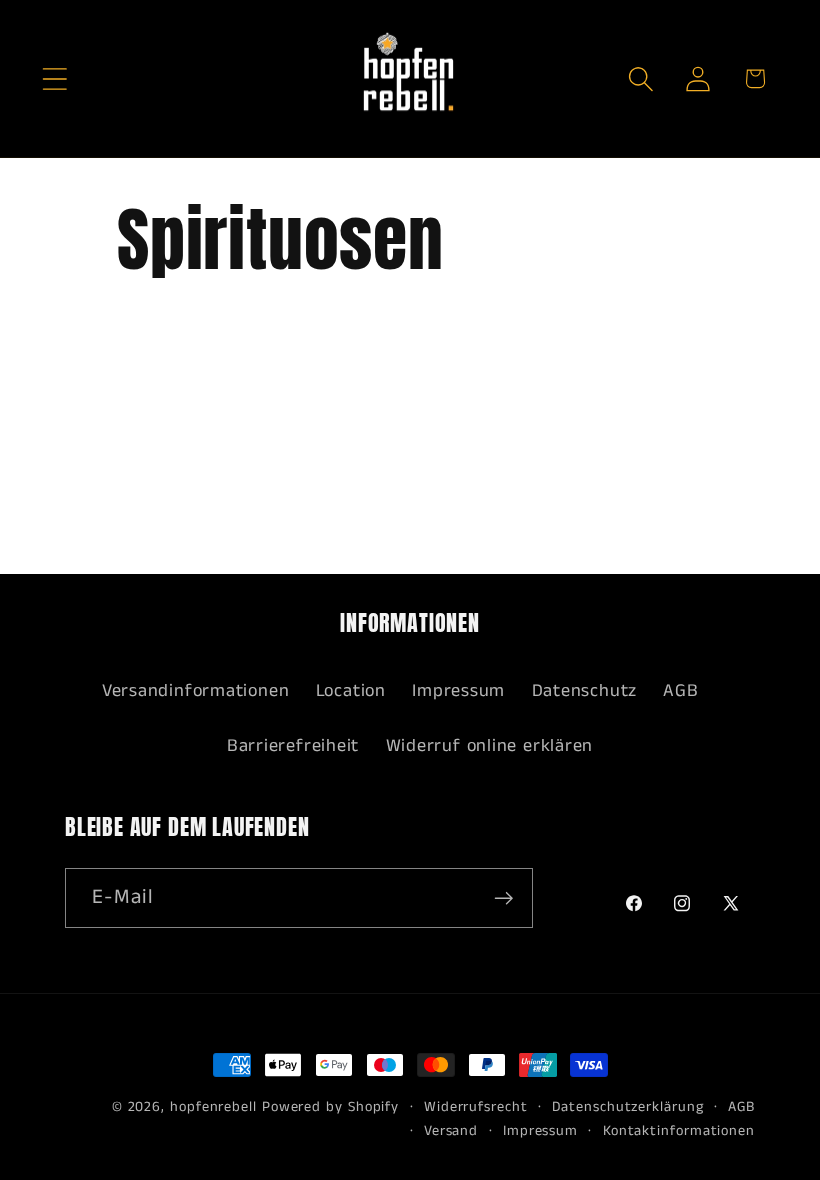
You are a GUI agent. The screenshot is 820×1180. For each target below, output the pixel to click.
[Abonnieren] (503, 898)
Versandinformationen (196, 691)
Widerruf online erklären (490, 746)
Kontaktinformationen (679, 1131)
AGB (680, 691)
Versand (451, 1131)
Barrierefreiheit (293, 746)
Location (351, 691)
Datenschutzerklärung (627, 1107)
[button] (54, 78)
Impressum (458, 691)
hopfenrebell (213, 1107)
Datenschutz (585, 691)
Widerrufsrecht (476, 1107)
